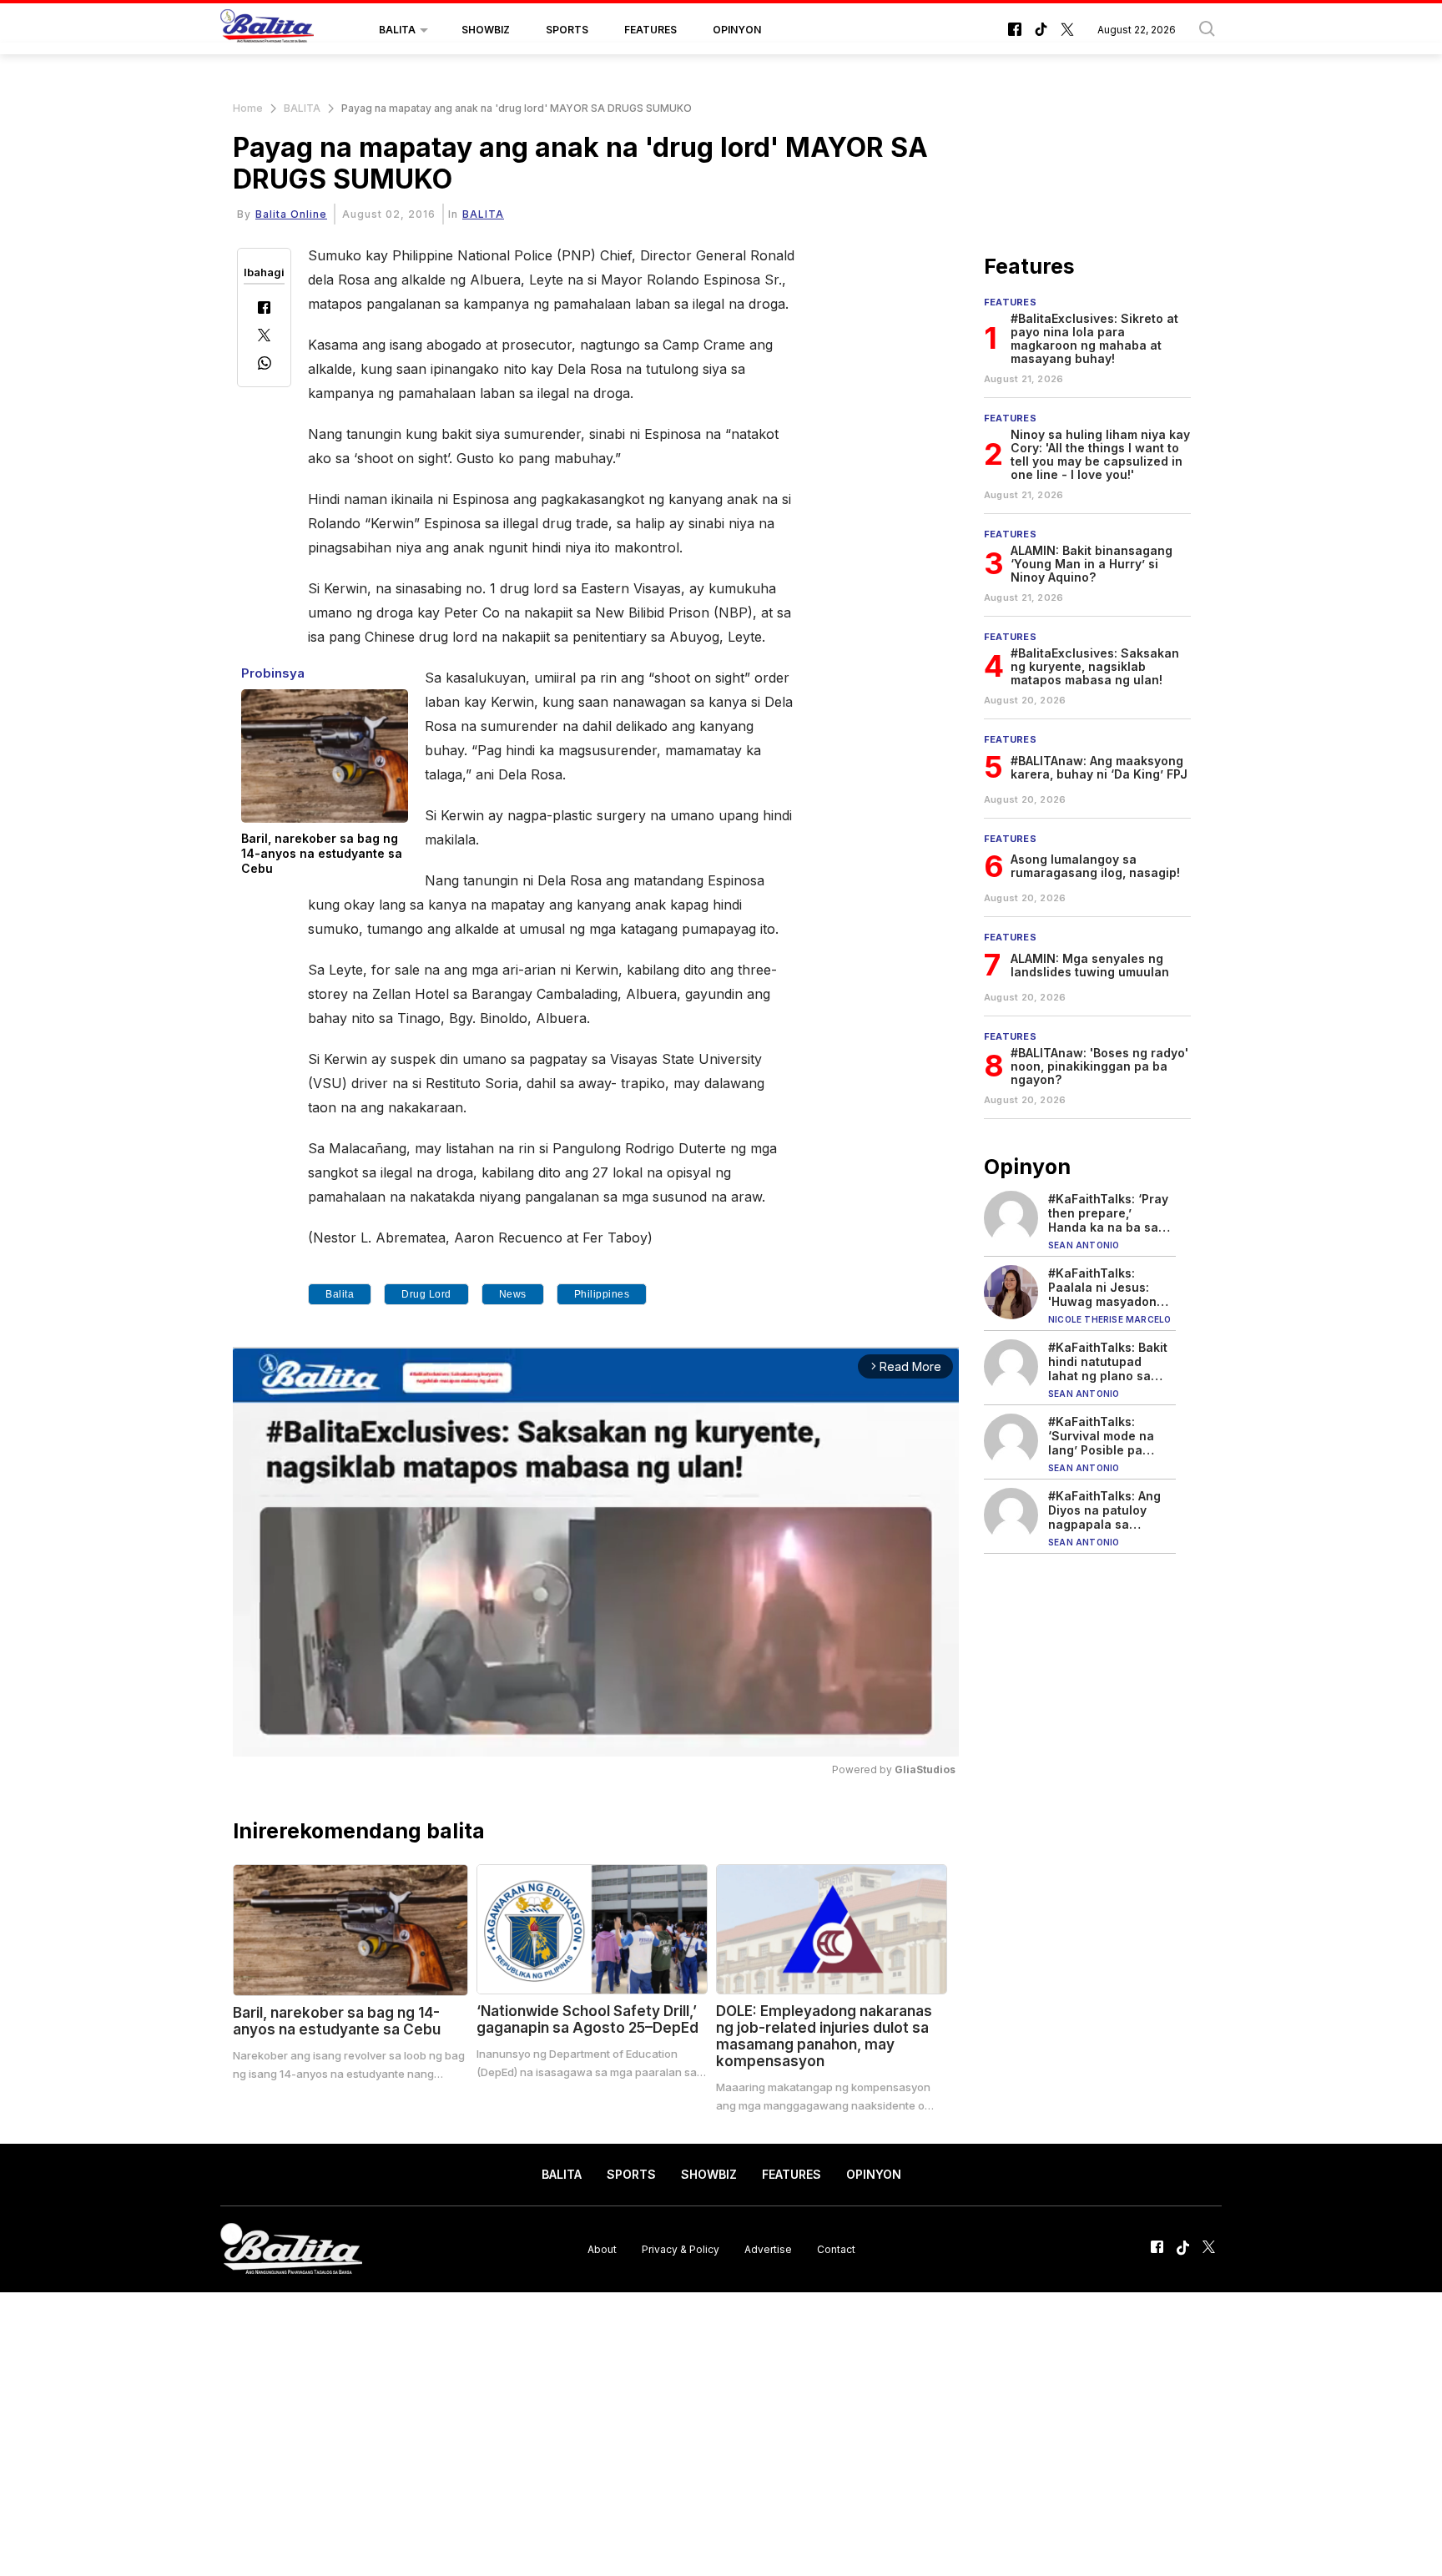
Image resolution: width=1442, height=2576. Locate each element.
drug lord (426, 1294)
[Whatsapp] (265, 365)
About (602, 2248)
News (513, 1294)
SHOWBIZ (486, 30)
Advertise (768, 2248)
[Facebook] (264, 309)
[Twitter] (264, 337)
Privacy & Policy (681, 2248)
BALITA (397, 30)
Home (248, 108)
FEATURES (650, 30)
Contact (836, 2248)
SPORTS (567, 30)
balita (340, 1294)
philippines (602, 1294)
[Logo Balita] (267, 30)
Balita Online (291, 214)
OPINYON (737, 30)
